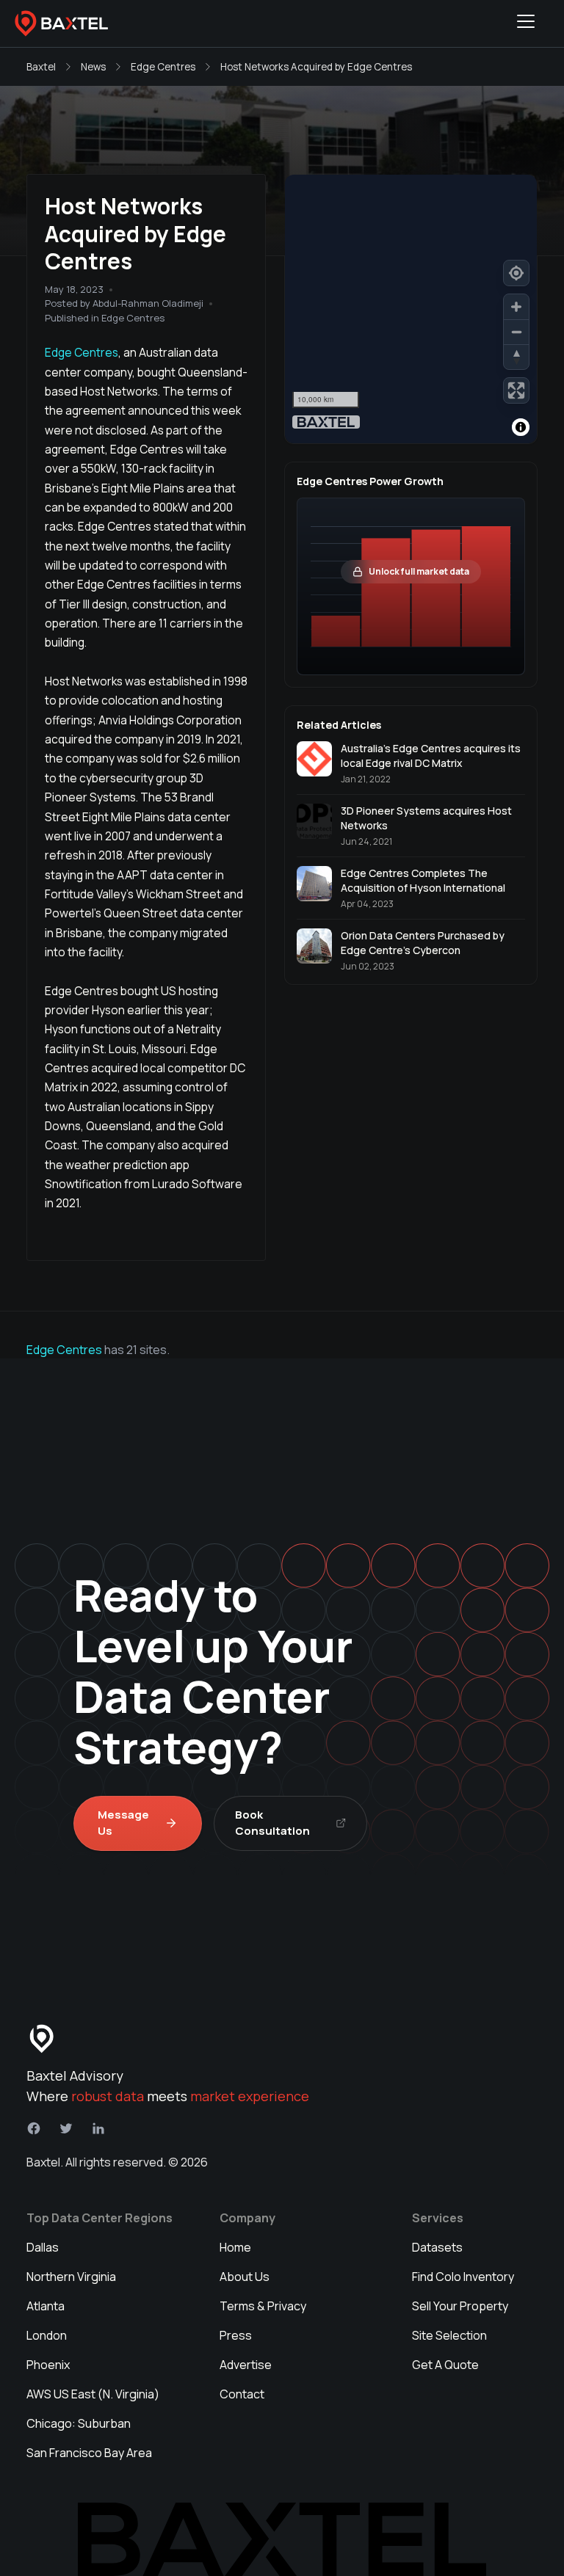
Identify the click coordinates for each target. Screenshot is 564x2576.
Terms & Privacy (263, 2306)
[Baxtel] (62, 23)
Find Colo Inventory (463, 2277)
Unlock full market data (419, 571)
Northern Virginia (71, 2277)
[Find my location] (516, 273)
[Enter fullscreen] (516, 390)
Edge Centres (163, 67)
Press (236, 2335)
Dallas (43, 2247)
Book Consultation (272, 1823)
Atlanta (46, 2306)
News (93, 67)
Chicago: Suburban (79, 2423)
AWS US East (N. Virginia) (93, 2394)
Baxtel (41, 67)
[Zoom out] (516, 332)
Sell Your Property (460, 2306)
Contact (242, 2394)
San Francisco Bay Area (89, 2453)
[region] (411, 309)
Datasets (437, 2247)
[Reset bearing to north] (516, 357)
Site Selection (449, 2335)
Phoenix (48, 2365)
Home (235, 2247)
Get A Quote (445, 2365)
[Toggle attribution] (521, 427)
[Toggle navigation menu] (526, 23)
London (47, 2335)
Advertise (246, 2365)
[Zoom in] (516, 307)
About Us (245, 2277)
